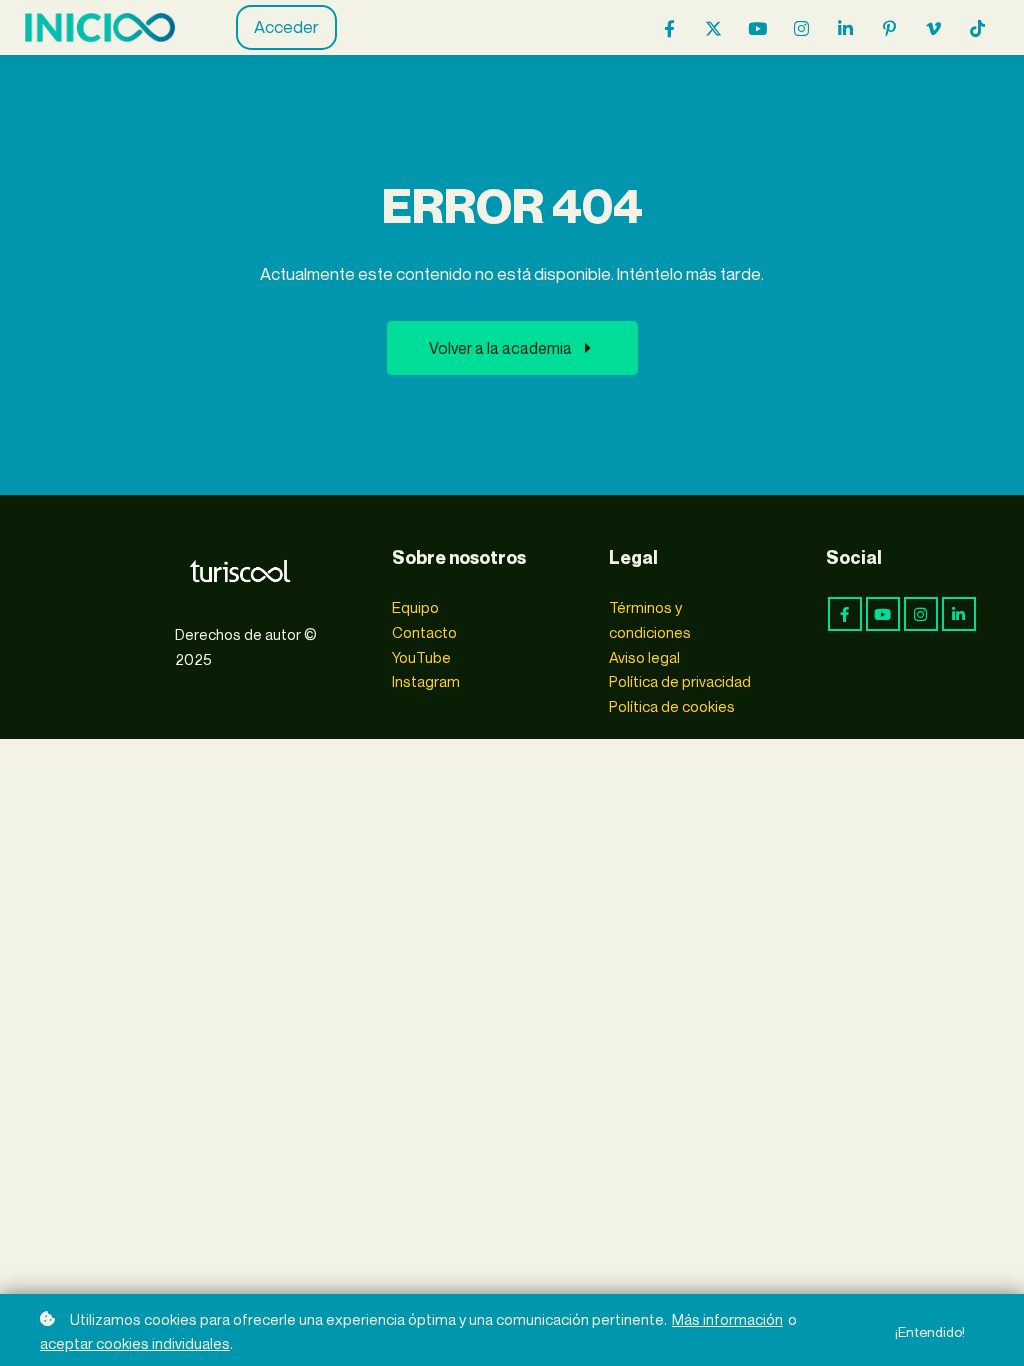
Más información (727, 1319)
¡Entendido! (930, 1331)
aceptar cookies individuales (135, 1343)
